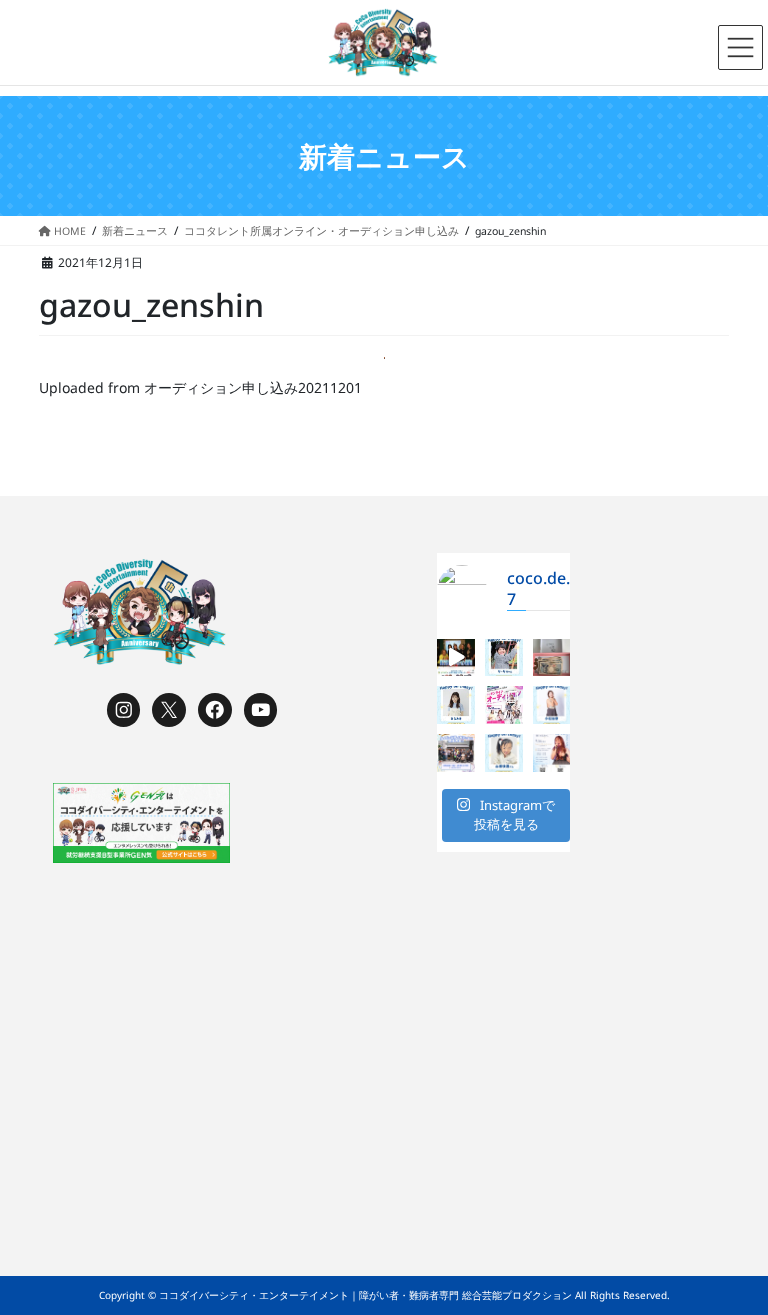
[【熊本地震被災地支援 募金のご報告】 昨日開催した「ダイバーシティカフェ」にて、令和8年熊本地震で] (552, 658)
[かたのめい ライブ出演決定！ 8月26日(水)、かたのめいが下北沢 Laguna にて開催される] (552, 753)
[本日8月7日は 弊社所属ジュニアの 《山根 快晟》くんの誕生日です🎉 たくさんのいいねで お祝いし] (504, 753)
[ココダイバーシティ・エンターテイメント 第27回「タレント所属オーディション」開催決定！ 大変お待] (456, 658)
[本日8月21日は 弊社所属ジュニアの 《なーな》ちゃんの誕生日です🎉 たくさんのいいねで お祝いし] (504, 658)
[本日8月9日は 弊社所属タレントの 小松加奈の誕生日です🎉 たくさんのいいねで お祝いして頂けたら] (552, 705)
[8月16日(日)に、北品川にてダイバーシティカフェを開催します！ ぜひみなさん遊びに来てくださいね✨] (456, 753)
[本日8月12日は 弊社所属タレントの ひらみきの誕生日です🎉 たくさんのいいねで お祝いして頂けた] (456, 705)
